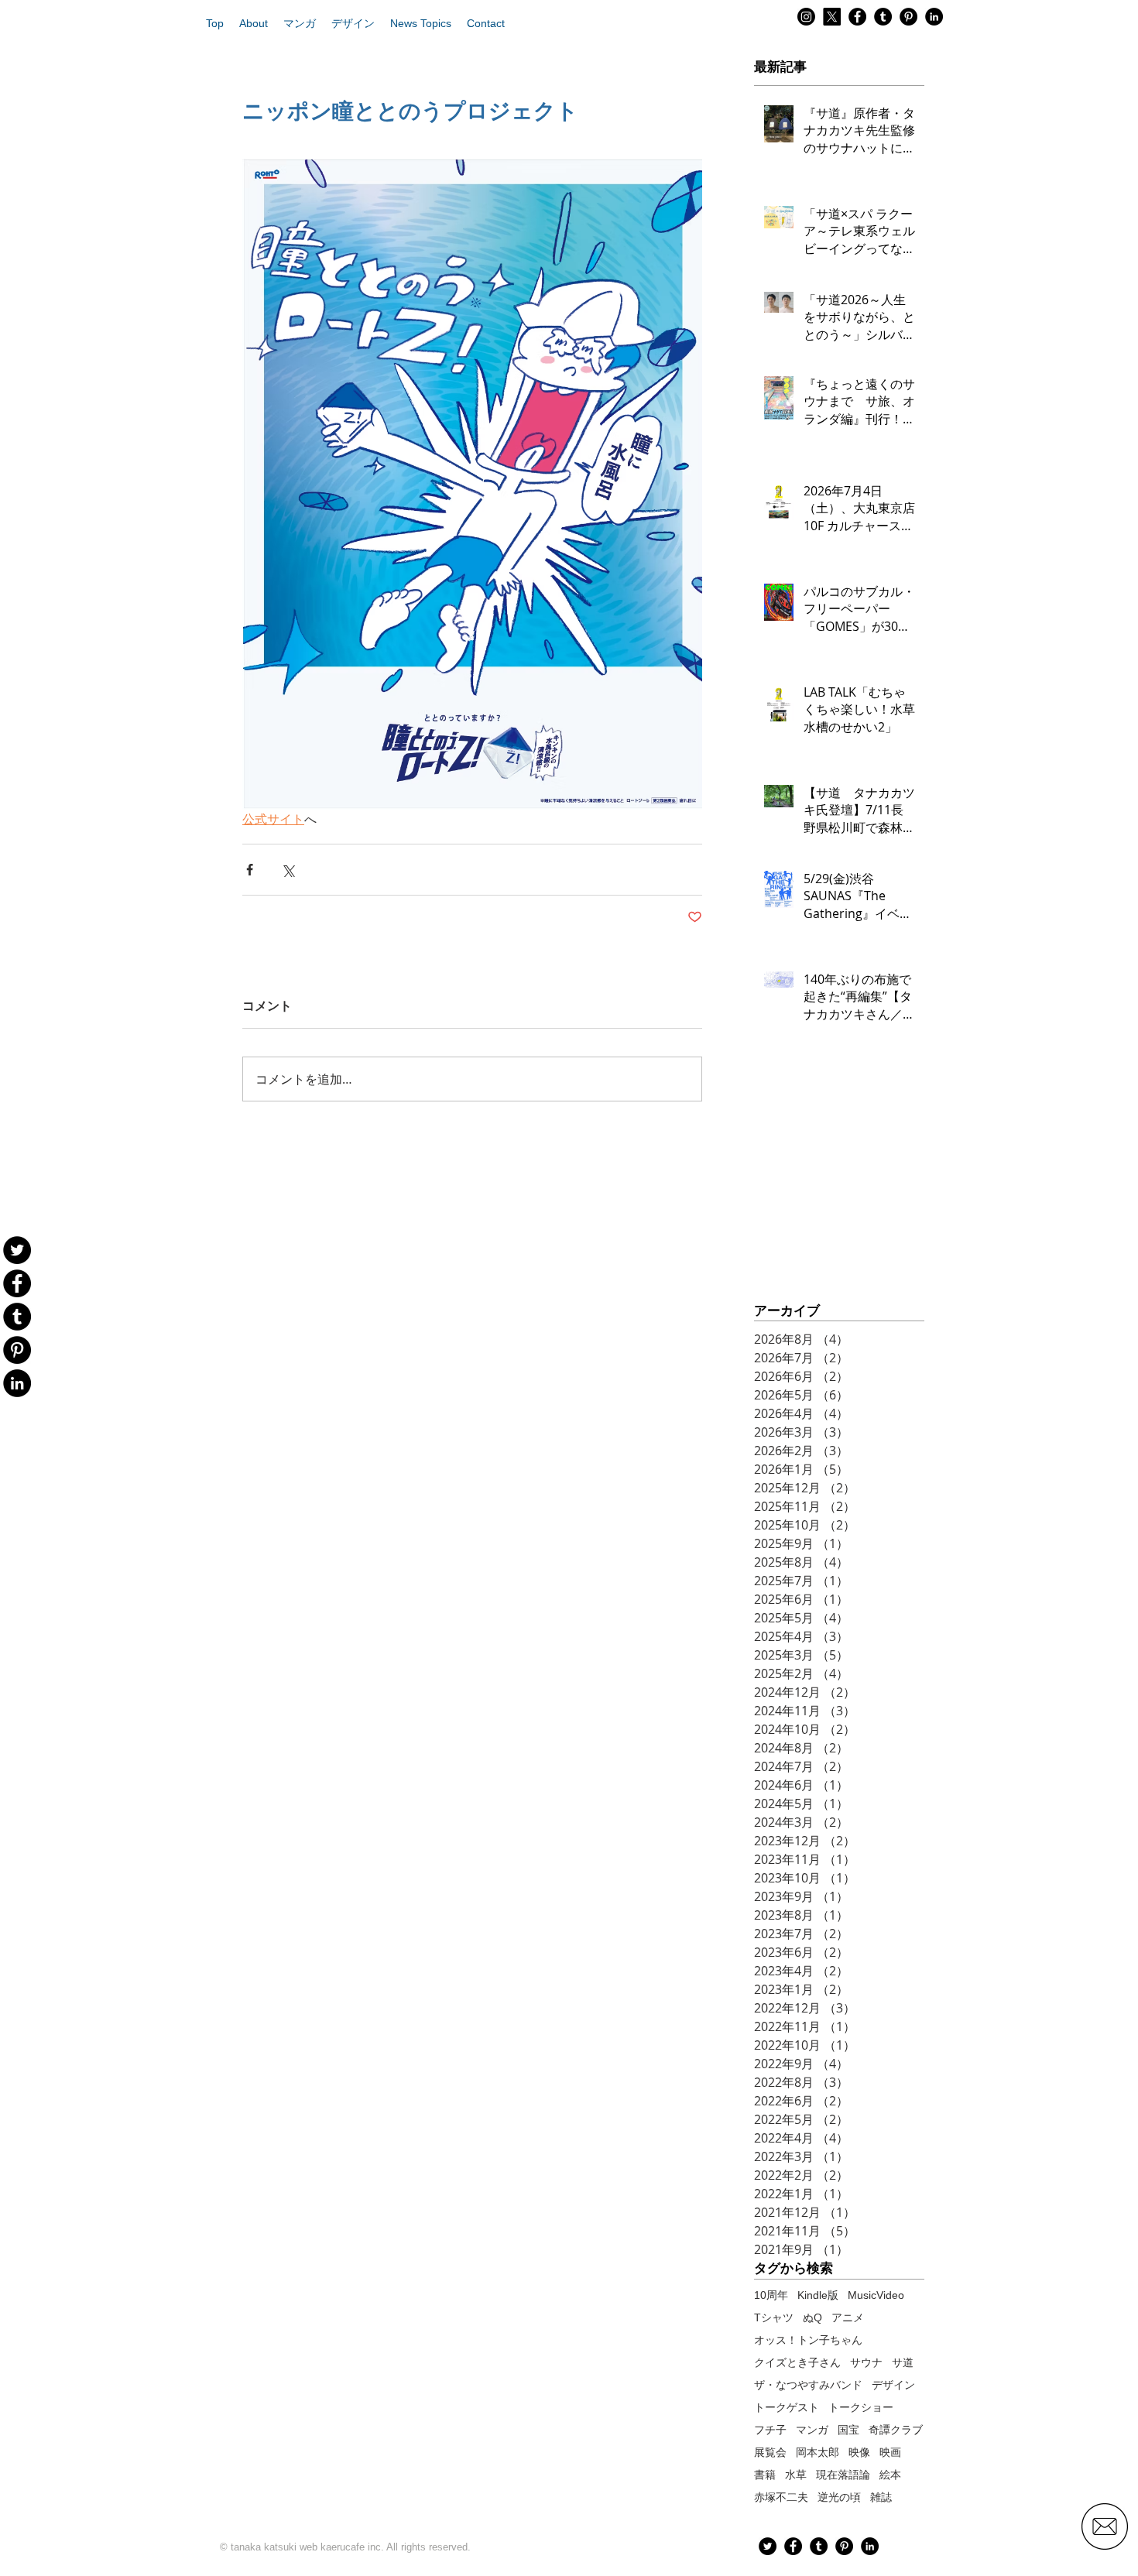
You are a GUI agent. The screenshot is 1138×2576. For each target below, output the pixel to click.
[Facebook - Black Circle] (857, 17)
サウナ (866, 2362)
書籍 (765, 2475)
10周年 (771, 2295)
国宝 (848, 2430)
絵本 (890, 2475)
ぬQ (812, 2317)
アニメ (848, 2317)
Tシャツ (774, 2317)
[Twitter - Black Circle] (768, 2546)
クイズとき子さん (797, 2362)
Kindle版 (818, 2295)
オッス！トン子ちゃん (808, 2340)
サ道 (903, 2362)
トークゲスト (787, 2407)
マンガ (812, 2430)
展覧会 (770, 2452)
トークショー (861, 2407)
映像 (859, 2452)
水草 (796, 2475)
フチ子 (770, 2430)
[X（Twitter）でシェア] (288, 870)
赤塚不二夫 (781, 2497)
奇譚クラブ (896, 2430)
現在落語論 (843, 2475)
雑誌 (881, 2497)
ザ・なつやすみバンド (808, 2385)
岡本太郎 (818, 2452)
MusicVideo (876, 2295)
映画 (890, 2452)
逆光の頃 (839, 2497)
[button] (254, 23)
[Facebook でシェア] (250, 870)
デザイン (893, 2385)
